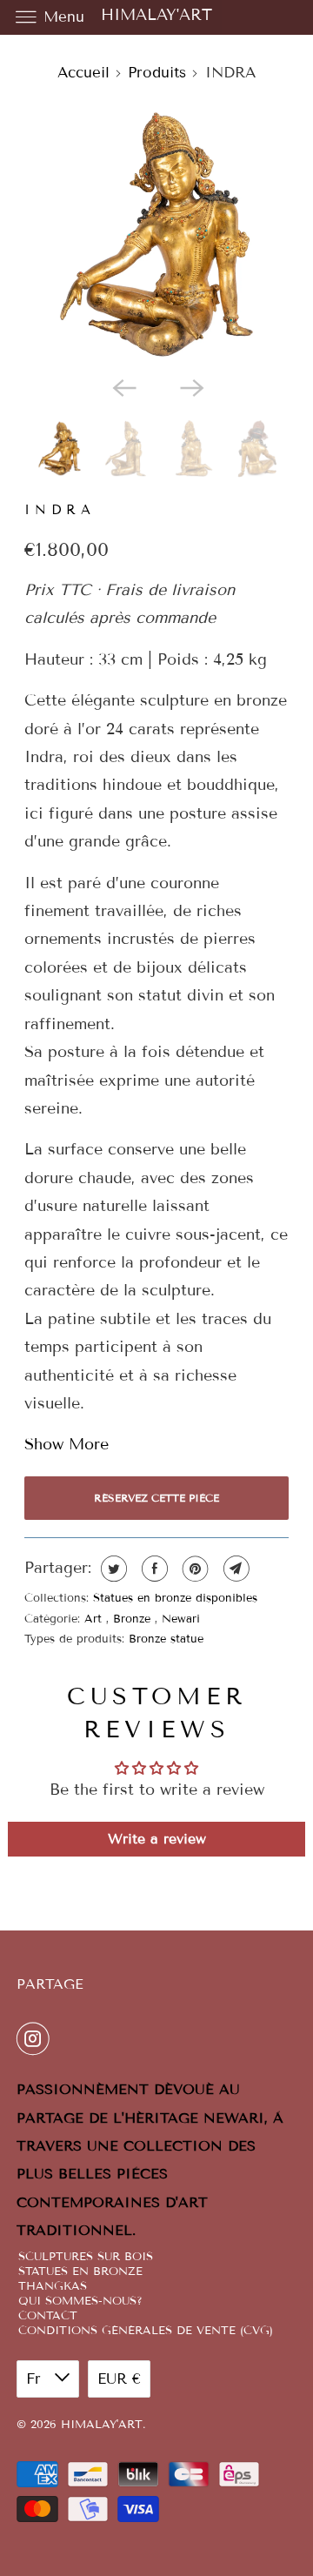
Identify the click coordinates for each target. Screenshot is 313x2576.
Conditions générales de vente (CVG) (146, 2331)
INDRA (60, 510)
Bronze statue (166, 1639)
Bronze (134, 1619)
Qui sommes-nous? (80, 2302)
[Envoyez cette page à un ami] (234, 1569)
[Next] (190, 386)
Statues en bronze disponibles (175, 1598)
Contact (48, 2316)
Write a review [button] (157, 1839)
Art (95, 1619)
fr (36, 2379)
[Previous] (123, 386)
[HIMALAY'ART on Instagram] (37, 2039)
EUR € (119, 2379)
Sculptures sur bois (86, 2257)
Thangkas (53, 2287)
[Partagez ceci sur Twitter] (112, 1569)
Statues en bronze (80, 2272)
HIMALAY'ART (156, 15)
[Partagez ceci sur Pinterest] (193, 1569)
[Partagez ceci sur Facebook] (153, 1569)
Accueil (83, 73)
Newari (181, 1619)
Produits (157, 73)
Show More (67, 1444)
